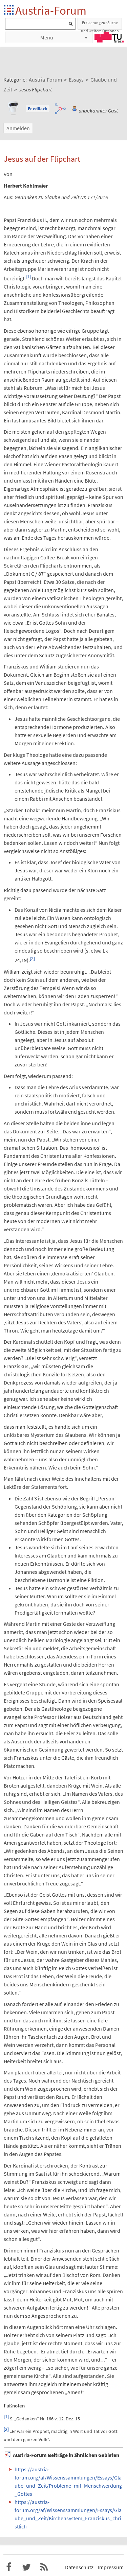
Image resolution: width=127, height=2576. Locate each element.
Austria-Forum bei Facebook (9, 2567)
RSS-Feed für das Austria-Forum (44, 2567)
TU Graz (109, 37)
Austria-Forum (51, 10)
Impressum (111, 2567)
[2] (32, 959)
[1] (28, 277)
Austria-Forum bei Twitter (26, 2567)
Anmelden (18, 128)
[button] (38, 109)
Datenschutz (79, 2567)
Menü (47, 37)
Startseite (9, 10)
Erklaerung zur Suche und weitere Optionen (100, 25)
